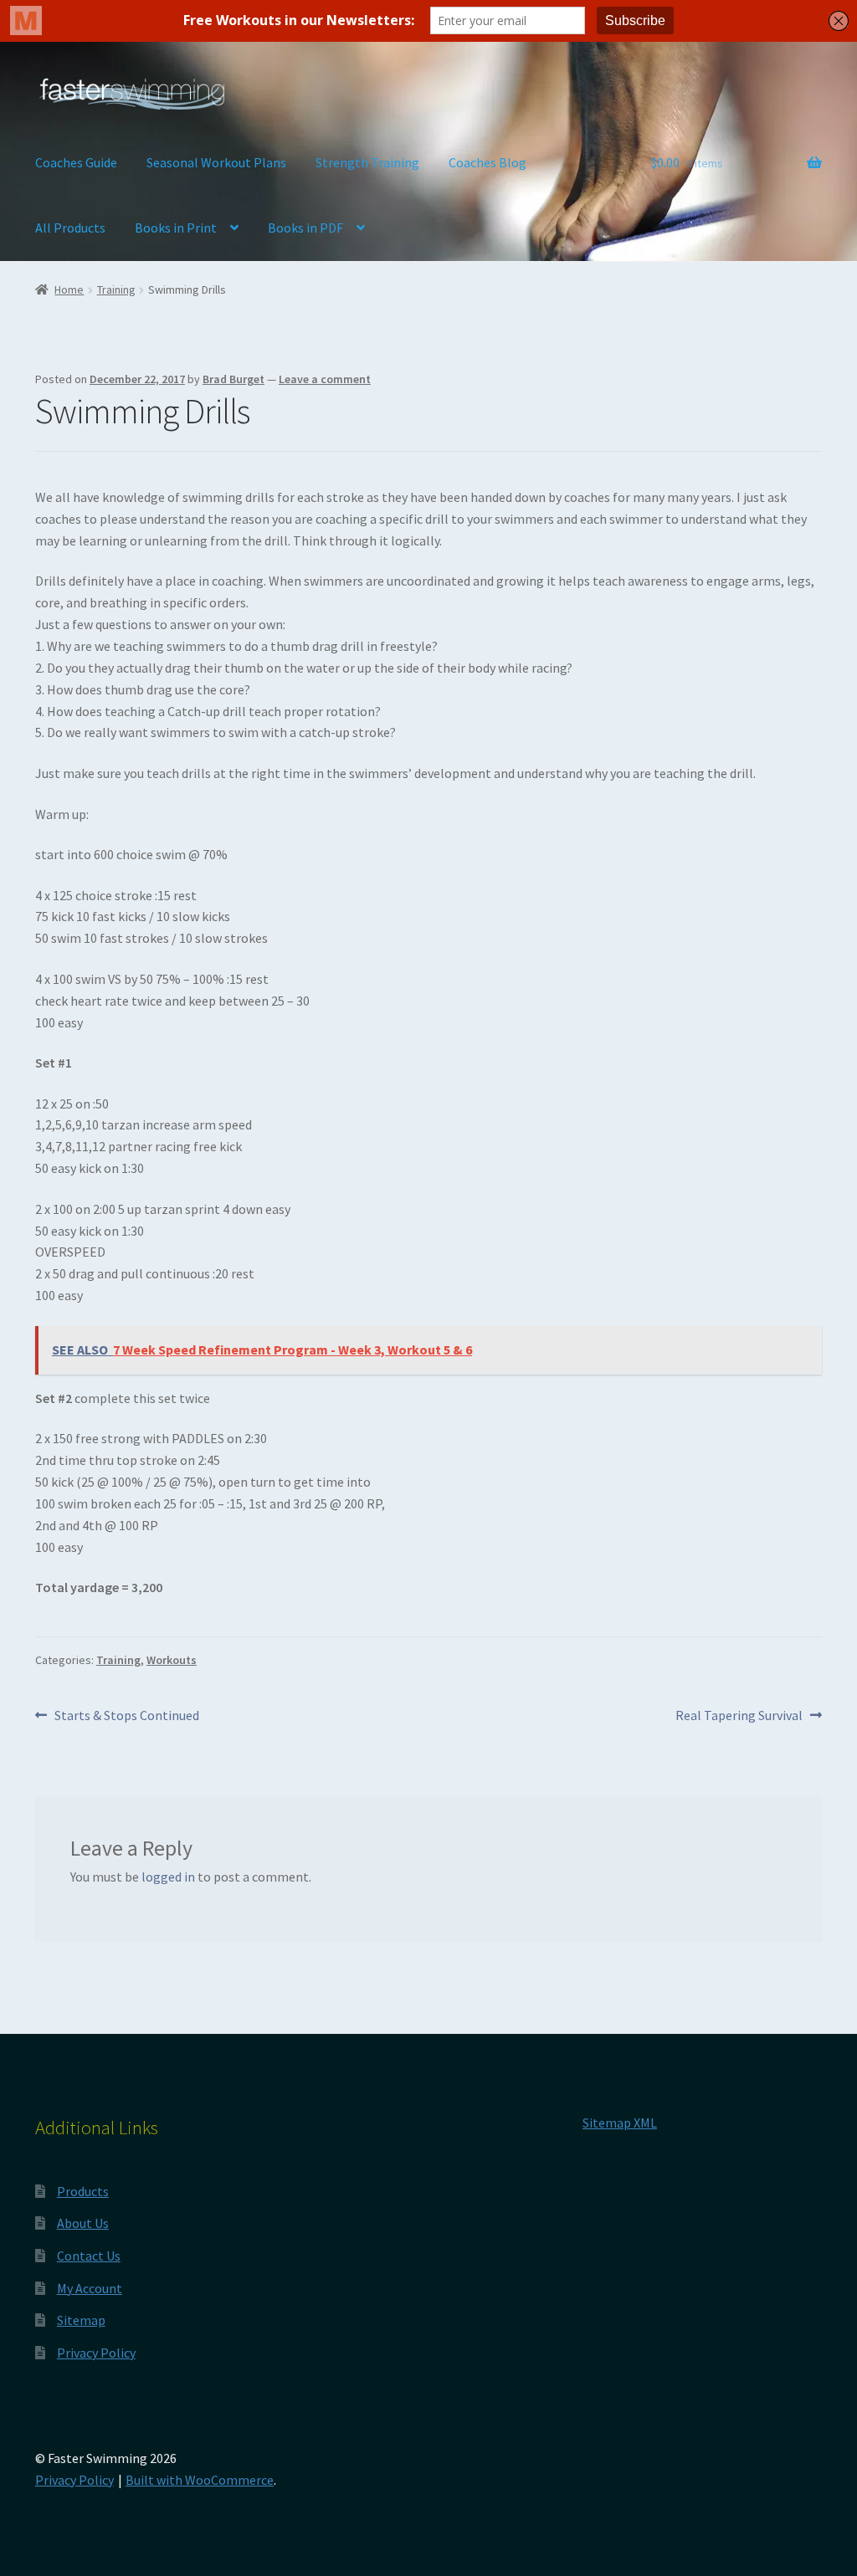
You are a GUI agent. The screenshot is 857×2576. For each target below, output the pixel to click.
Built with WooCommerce (200, 2480)
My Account (90, 2288)
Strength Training (367, 162)
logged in (168, 1877)
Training (116, 289)
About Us (83, 2223)
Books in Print (176, 228)
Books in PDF (305, 228)
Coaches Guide (76, 162)
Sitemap (81, 2320)
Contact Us (89, 2256)
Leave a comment (325, 379)
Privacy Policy (96, 2353)
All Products (70, 228)
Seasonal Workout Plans (216, 162)
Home (69, 289)
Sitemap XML (620, 2123)
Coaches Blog (488, 162)
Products (83, 2191)
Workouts (172, 1660)
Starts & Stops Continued (126, 1716)
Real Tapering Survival (739, 1716)
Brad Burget (233, 379)
